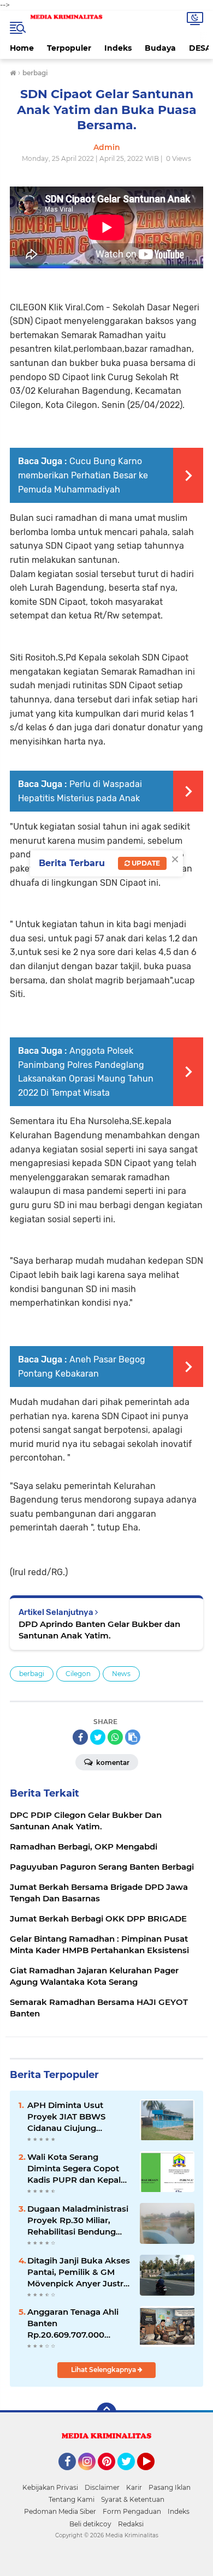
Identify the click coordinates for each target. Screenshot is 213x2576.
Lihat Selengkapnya (104, 2370)
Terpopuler (69, 48)
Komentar (112, 1763)
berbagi (32, 1674)
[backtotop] (106, 2412)
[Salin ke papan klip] (133, 1737)
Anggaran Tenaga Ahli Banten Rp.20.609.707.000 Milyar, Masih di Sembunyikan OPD (73, 2323)
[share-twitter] (98, 1737)
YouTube (153, 2475)
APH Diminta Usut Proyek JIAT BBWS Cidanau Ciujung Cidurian (66, 2117)
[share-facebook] (80, 1737)
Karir (134, 2487)
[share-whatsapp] (115, 1737)
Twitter (131, 2475)
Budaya (160, 48)
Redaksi (131, 2524)
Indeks (118, 48)
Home (22, 48)
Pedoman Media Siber (60, 2511)
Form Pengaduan (132, 2511)
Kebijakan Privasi (50, 2487)
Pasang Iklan (170, 2487)
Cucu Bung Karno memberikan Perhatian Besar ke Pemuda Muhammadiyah (83, 475)
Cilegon (78, 1674)
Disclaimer (102, 2487)
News (121, 1674)
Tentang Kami (72, 2499)
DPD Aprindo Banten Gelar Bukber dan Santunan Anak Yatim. (99, 1630)
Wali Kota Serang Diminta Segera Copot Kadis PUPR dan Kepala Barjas (76, 2169)
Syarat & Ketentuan (133, 2499)
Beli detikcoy (90, 2524)
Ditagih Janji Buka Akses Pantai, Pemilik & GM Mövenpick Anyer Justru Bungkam (79, 2272)
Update (145, 863)
